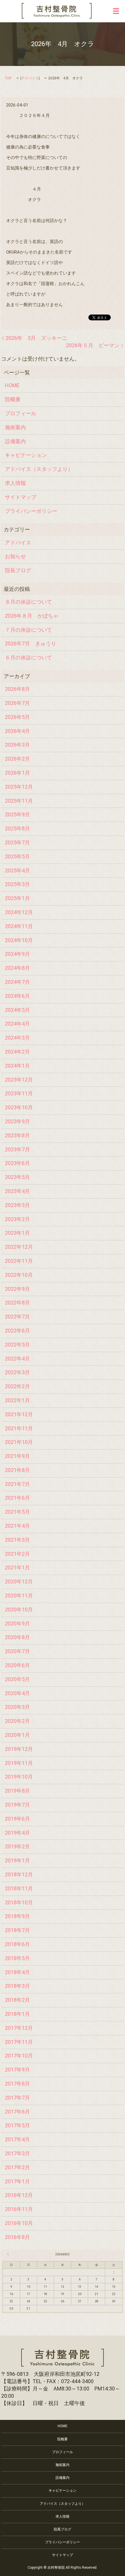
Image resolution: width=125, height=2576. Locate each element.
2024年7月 (17, 982)
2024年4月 (17, 1024)
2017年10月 (19, 2056)
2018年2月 (17, 2000)
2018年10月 (19, 1902)
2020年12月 (19, 1582)
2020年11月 (19, 1596)
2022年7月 (17, 1317)
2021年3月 (17, 1540)
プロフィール (21, 413)
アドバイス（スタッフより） (39, 469)
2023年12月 (19, 1080)
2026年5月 (17, 717)
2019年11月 (19, 1763)
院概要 (13, 399)
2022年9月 (17, 1289)
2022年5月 (17, 1345)
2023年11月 (19, 1093)
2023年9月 (17, 1121)
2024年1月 (17, 1066)
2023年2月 (17, 1219)
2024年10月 (19, 940)
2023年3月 (17, 1205)
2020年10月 (19, 1610)
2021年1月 (17, 1568)
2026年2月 (17, 759)
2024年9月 (17, 954)
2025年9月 (17, 814)
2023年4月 (17, 1191)
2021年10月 (19, 1442)
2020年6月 (17, 1665)
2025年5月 (17, 856)
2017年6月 (17, 2112)
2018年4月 (17, 1972)
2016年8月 (17, 2237)
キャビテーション (26, 455)
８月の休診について (28, 602)
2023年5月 (17, 1177)
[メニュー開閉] (116, 11)
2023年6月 (17, 1163)
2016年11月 (19, 2209)
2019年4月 (17, 1833)
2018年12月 (19, 1874)
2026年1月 (17, 773)
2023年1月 (17, 1233)
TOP (8, 78)
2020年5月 (17, 1679)
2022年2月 (17, 1386)
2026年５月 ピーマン (93, 345)
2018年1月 (17, 2014)
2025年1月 (17, 898)
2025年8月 (17, 828)
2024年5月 (17, 1010)
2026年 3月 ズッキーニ (36, 338)
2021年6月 (17, 1498)
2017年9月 (17, 2070)
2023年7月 (17, 1149)
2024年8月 (17, 968)
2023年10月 (19, 1107)
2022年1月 (17, 1400)
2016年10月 (19, 2223)
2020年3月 (17, 1707)
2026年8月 (17, 689)
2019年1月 (17, 1860)
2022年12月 (19, 1247)
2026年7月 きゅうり (31, 643)
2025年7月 (17, 842)
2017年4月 (17, 2139)
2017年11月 (19, 2042)
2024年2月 (17, 1052)
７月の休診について (28, 630)
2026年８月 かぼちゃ (32, 616)
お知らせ (15, 556)
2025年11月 (19, 801)
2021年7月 (17, 1484)
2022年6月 (17, 1331)
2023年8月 (17, 1135)
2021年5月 (17, 1512)
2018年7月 (17, 1930)
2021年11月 (19, 1428)
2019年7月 (17, 1805)
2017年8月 (17, 2084)
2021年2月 (17, 1554)
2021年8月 (17, 1470)
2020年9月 (17, 1624)
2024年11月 (19, 926)
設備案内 (15, 441)
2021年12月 (19, 1414)
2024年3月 (17, 1038)
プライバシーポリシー (31, 511)
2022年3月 (17, 1372)
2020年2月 (17, 1721)
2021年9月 (17, 1456)
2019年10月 (19, 1777)
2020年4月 (17, 1693)
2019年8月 (17, 1791)
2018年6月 (17, 1944)
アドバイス (30, 78)
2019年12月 (19, 1749)
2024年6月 (17, 996)
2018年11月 (19, 1888)
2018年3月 (17, 1986)
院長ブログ (18, 570)
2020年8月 (17, 1637)
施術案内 (15, 427)
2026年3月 (17, 745)
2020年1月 (17, 1735)
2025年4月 (17, 870)
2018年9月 (17, 1916)
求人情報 (15, 483)
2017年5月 (17, 2125)
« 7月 (9, 2254)
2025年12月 (19, 787)
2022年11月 (19, 1261)
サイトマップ (21, 497)
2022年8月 (17, 1303)
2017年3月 (17, 2153)
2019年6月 (17, 1819)
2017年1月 (17, 2181)
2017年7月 (17, 2098)
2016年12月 (19, 2195)
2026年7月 (17, 703)
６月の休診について (28, 657)
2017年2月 (17, 2167)
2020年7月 (17, 1651)
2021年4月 (17, 1526)
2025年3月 (17, 884)
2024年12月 (19, 912)
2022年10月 (19, 1275)
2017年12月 (19, 2028)
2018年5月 (17, 1958)
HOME (12, 385)
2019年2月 (17, 1846)
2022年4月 (17, 1359)
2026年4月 (17, 731)
